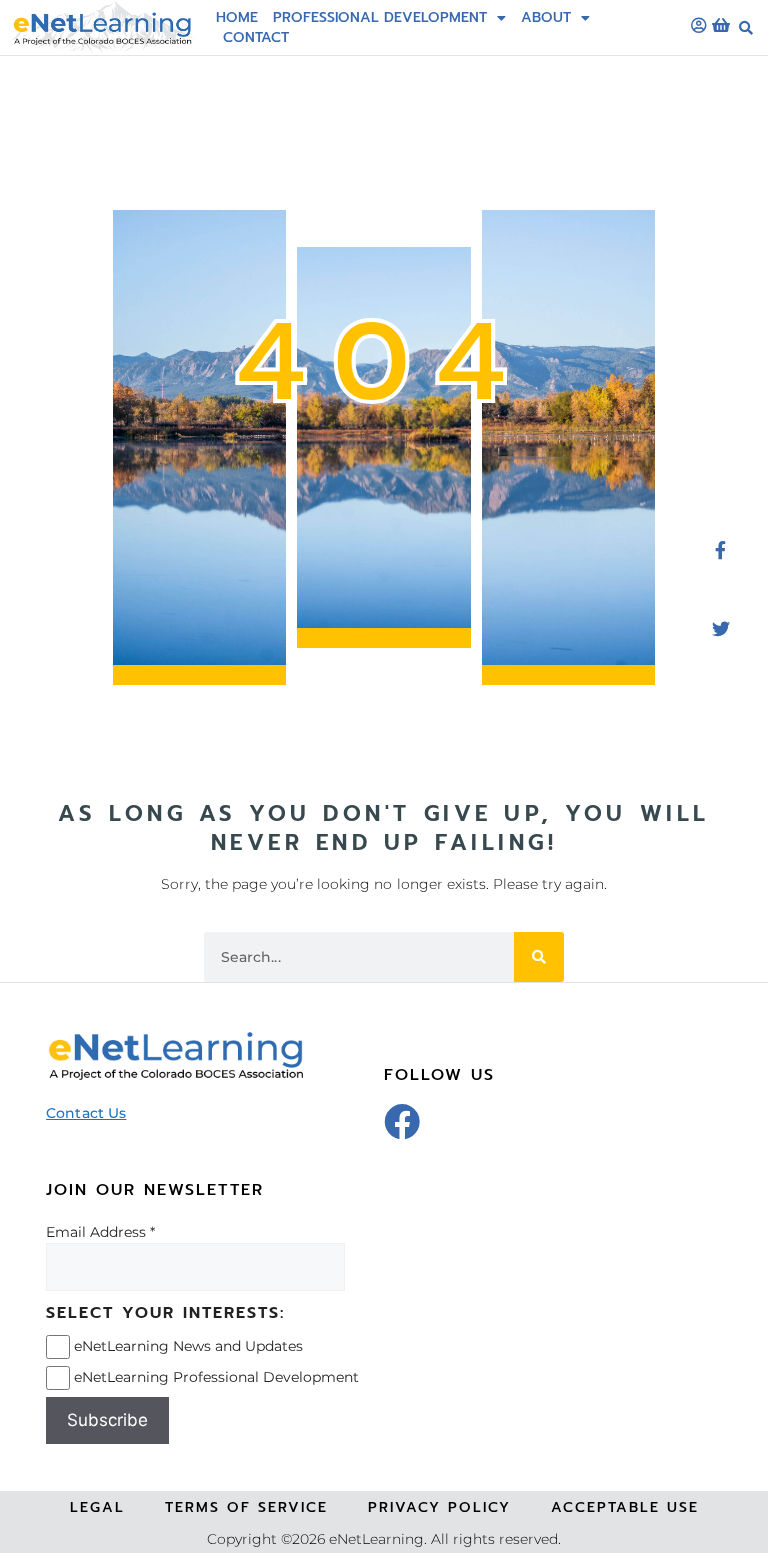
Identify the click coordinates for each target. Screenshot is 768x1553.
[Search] (539, 957)
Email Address (96, 1232)
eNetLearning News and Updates (188, 1346)
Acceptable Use (625, 1507)
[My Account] (699, 25)
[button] (746, 28)
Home (237, 17)
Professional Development (380, 17)
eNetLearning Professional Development (216, 1377)
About (546, 17)
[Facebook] (402, 1122)
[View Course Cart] (721, 25)
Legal (97, 1507)
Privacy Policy (439, 1507)
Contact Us (86, 1113)
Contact (256, 37)
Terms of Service (246, 1507)
